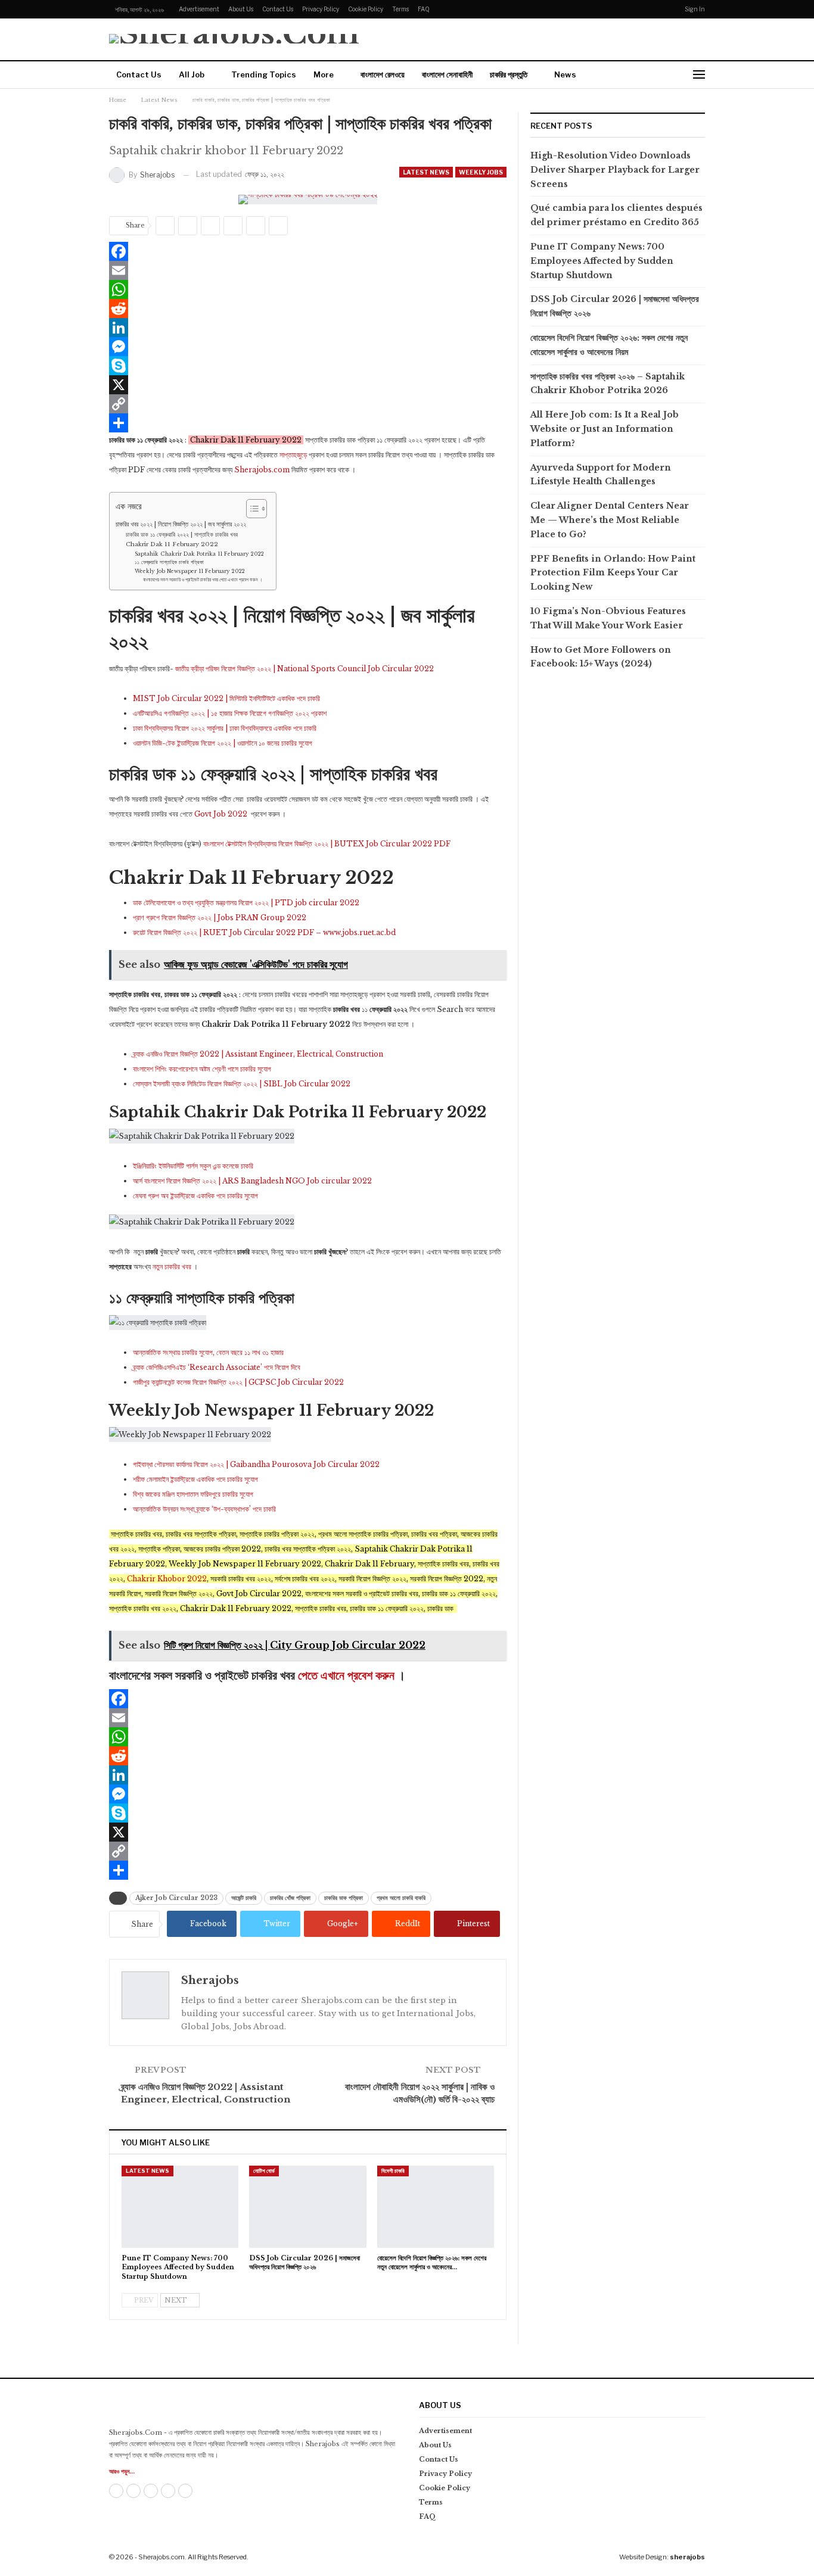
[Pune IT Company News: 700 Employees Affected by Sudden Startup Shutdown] (180, 2206)
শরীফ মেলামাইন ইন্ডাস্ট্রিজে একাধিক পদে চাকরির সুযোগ (195, 1479)
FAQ (424, 9)
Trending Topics (264, 74)
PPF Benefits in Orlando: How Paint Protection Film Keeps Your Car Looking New (613, 573)
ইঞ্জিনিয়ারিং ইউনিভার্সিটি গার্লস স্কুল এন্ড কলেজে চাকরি (193, 1166)
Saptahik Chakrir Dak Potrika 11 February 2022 (199, 554)
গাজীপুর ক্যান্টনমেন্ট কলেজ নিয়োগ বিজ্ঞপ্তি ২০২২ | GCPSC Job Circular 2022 (238, 1382)
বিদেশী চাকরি (393, 2171)
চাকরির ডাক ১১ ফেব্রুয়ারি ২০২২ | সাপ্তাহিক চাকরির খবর (182, 535)
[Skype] (308, 366)
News (565, 74)
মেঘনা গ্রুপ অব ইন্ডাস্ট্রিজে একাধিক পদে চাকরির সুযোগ (195, 1196)
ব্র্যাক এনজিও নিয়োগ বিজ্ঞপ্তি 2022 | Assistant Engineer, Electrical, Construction (258, 1054)
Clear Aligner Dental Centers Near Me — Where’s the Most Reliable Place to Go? (610, 520)
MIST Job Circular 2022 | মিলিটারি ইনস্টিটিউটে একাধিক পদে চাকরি (226, 698)
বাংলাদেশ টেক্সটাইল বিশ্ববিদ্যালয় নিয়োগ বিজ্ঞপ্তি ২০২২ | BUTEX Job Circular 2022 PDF (327, 844)
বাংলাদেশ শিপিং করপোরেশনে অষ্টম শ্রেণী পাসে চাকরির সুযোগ (202, 1069)
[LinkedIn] (308, 328)
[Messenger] (308, 347)
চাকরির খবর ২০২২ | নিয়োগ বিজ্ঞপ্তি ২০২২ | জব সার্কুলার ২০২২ (181, 524)
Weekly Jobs (481, 172)
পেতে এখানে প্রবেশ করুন (346, 1675)
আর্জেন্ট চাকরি (244, 1898)
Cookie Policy (366, 9)
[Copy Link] (308, 404)
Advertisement (199, 9)
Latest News (426, 172)
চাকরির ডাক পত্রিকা (344, 1898)
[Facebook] (308, 251)
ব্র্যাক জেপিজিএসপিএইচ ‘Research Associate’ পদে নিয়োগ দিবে (217, 1367)
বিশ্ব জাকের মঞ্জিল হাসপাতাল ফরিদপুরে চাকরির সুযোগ (193, 1494)
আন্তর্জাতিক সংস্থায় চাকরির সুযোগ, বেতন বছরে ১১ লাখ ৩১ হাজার (208, 1352)
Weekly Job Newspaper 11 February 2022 (190, 571)
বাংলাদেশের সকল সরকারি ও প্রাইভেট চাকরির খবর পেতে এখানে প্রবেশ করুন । (203, 580)
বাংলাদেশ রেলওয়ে (383, 74)
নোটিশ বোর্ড (264, 2171)
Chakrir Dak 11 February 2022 (172, 544)
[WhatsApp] (308, 289)
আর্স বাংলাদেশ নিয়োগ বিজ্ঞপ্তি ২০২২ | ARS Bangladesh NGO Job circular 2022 (252, 1181)
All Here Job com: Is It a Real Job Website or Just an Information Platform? (605, 429)
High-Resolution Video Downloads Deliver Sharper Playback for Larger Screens (615, 170)
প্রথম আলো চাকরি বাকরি (401, 1898)
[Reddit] (308, 309)
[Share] (308, 423)
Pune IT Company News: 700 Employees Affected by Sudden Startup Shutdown (602, 261)
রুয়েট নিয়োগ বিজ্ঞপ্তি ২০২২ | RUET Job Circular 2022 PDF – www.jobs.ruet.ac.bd (264, 932)
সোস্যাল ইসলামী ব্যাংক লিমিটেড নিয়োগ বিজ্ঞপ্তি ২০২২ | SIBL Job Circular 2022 (242, 1084)
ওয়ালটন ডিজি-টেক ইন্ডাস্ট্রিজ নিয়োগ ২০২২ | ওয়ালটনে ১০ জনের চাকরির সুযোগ (223, 743)
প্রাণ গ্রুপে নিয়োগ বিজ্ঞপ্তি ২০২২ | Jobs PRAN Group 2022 (220, 918)
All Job (192, 74)
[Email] (308, 270)
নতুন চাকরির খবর (172, 1267)
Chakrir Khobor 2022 (167, 1579)
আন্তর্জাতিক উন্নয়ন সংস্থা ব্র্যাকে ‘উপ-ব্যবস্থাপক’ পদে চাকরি (204, 1509)
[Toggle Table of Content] (251, 509)
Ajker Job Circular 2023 (176, 1898)
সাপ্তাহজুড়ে (293, 455)
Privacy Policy (321, 9)
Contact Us (278, 9)
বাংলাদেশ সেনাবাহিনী (447, 74)
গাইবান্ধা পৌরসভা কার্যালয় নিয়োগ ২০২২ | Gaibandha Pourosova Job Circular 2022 (256, 1464)
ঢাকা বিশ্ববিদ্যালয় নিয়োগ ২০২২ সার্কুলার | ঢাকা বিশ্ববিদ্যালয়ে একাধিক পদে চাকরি (225, 728)
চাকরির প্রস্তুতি (509, 74)
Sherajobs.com (262, 470)
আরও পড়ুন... (122, 2471)
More (324, 74)
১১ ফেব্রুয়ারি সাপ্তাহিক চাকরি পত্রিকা (169, 562)
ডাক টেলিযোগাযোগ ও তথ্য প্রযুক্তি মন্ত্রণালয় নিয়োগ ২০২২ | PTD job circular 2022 (246, 903)
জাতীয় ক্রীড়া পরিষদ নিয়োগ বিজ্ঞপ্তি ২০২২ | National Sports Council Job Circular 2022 (305, 669)
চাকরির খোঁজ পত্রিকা (290, 1898)
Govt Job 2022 (221, 814)
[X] (308, 385)
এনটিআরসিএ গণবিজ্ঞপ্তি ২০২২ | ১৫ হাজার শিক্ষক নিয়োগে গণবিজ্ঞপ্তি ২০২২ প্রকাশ (230, 713)
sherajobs (687, 2557)
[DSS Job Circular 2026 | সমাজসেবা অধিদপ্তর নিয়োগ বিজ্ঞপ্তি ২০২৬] (307, 2206)
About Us (241, 9)
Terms (400, 9)
